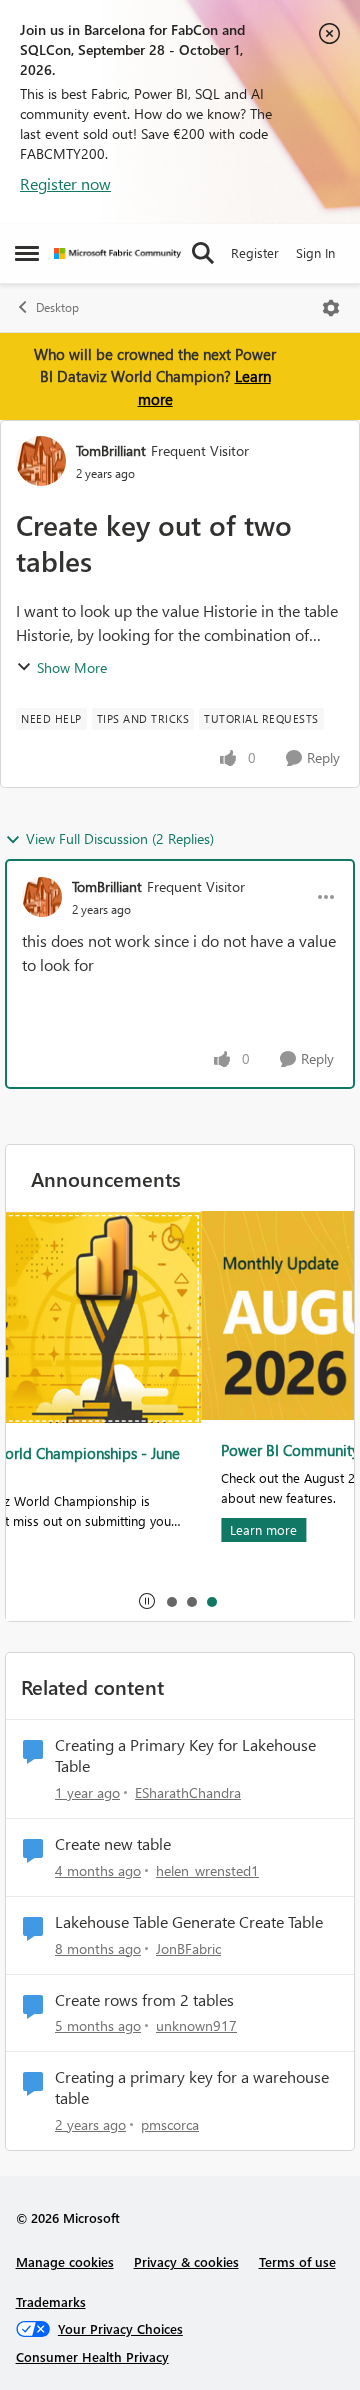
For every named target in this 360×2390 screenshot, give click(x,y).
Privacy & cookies (186, 2261)
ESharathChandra (188, 1792)
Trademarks (51, 2301)
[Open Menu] (331, 308)
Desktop (57, 307)
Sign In (315, 252)
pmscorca (170, 2124)
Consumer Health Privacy (92, 2356)
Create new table (113, 1844)
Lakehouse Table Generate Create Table (189, 1922)
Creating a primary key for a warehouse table (192, 2087)
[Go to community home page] (117, 253)
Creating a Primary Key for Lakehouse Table (185, 1755)
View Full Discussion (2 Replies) (120, 838)
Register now (65, 183)
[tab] (171, 1601)
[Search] (203, 253)
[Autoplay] (147, 1601)
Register (255, 252)
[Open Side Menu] (27, 253)
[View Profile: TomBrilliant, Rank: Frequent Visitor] (41, 461)
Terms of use (297, 2261)
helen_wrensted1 (207, 1870)
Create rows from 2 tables (144, 2000)
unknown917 (196, 2025)
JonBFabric (188, 1948)
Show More (72, 667)
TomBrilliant (111, 450)
